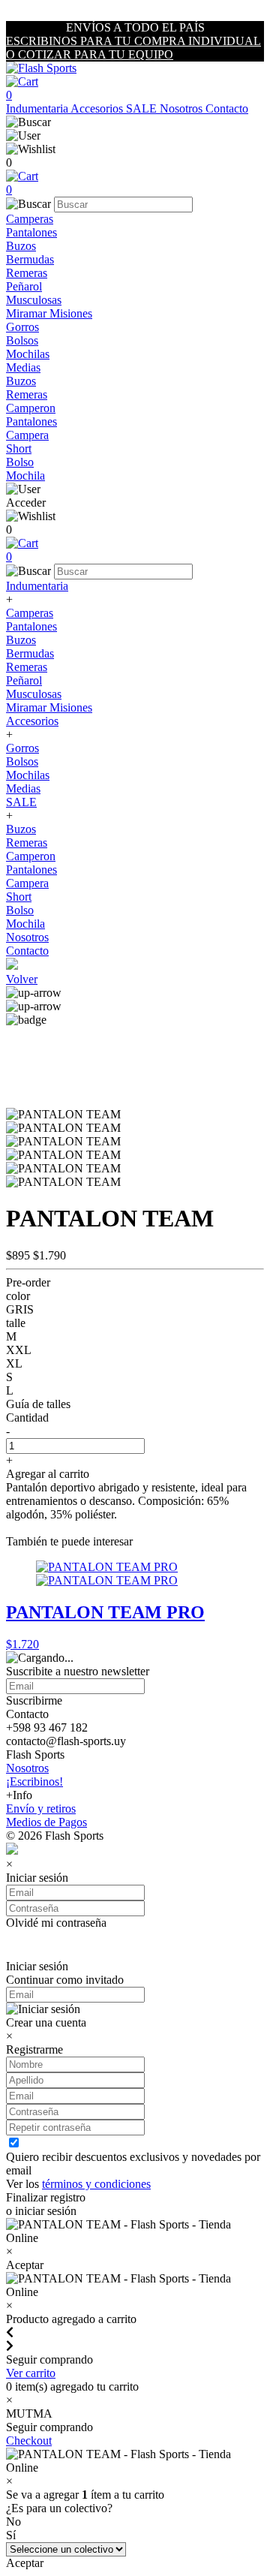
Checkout (29, 2441)
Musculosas (34, 300)
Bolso (20, 462)
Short (19, 448)
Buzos (21, 246)
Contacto (227, 108)
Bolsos (22, 340)
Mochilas (28, 354)
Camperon (31, 408)
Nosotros (183, 108)
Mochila (25, 475)
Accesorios (98, 108)
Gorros (22, 327)
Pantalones (31, 232)
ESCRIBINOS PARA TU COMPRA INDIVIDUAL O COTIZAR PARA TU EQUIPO (133, 48)
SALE (143, 108)
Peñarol (24, 286)
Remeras (27, 273)
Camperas (30, 219)
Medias (23, 367)
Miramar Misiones (49, 313)
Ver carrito (31, 2373)
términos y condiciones (96, 2184)
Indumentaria (38, 108)
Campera (27, 435)
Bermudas (30, 259)
